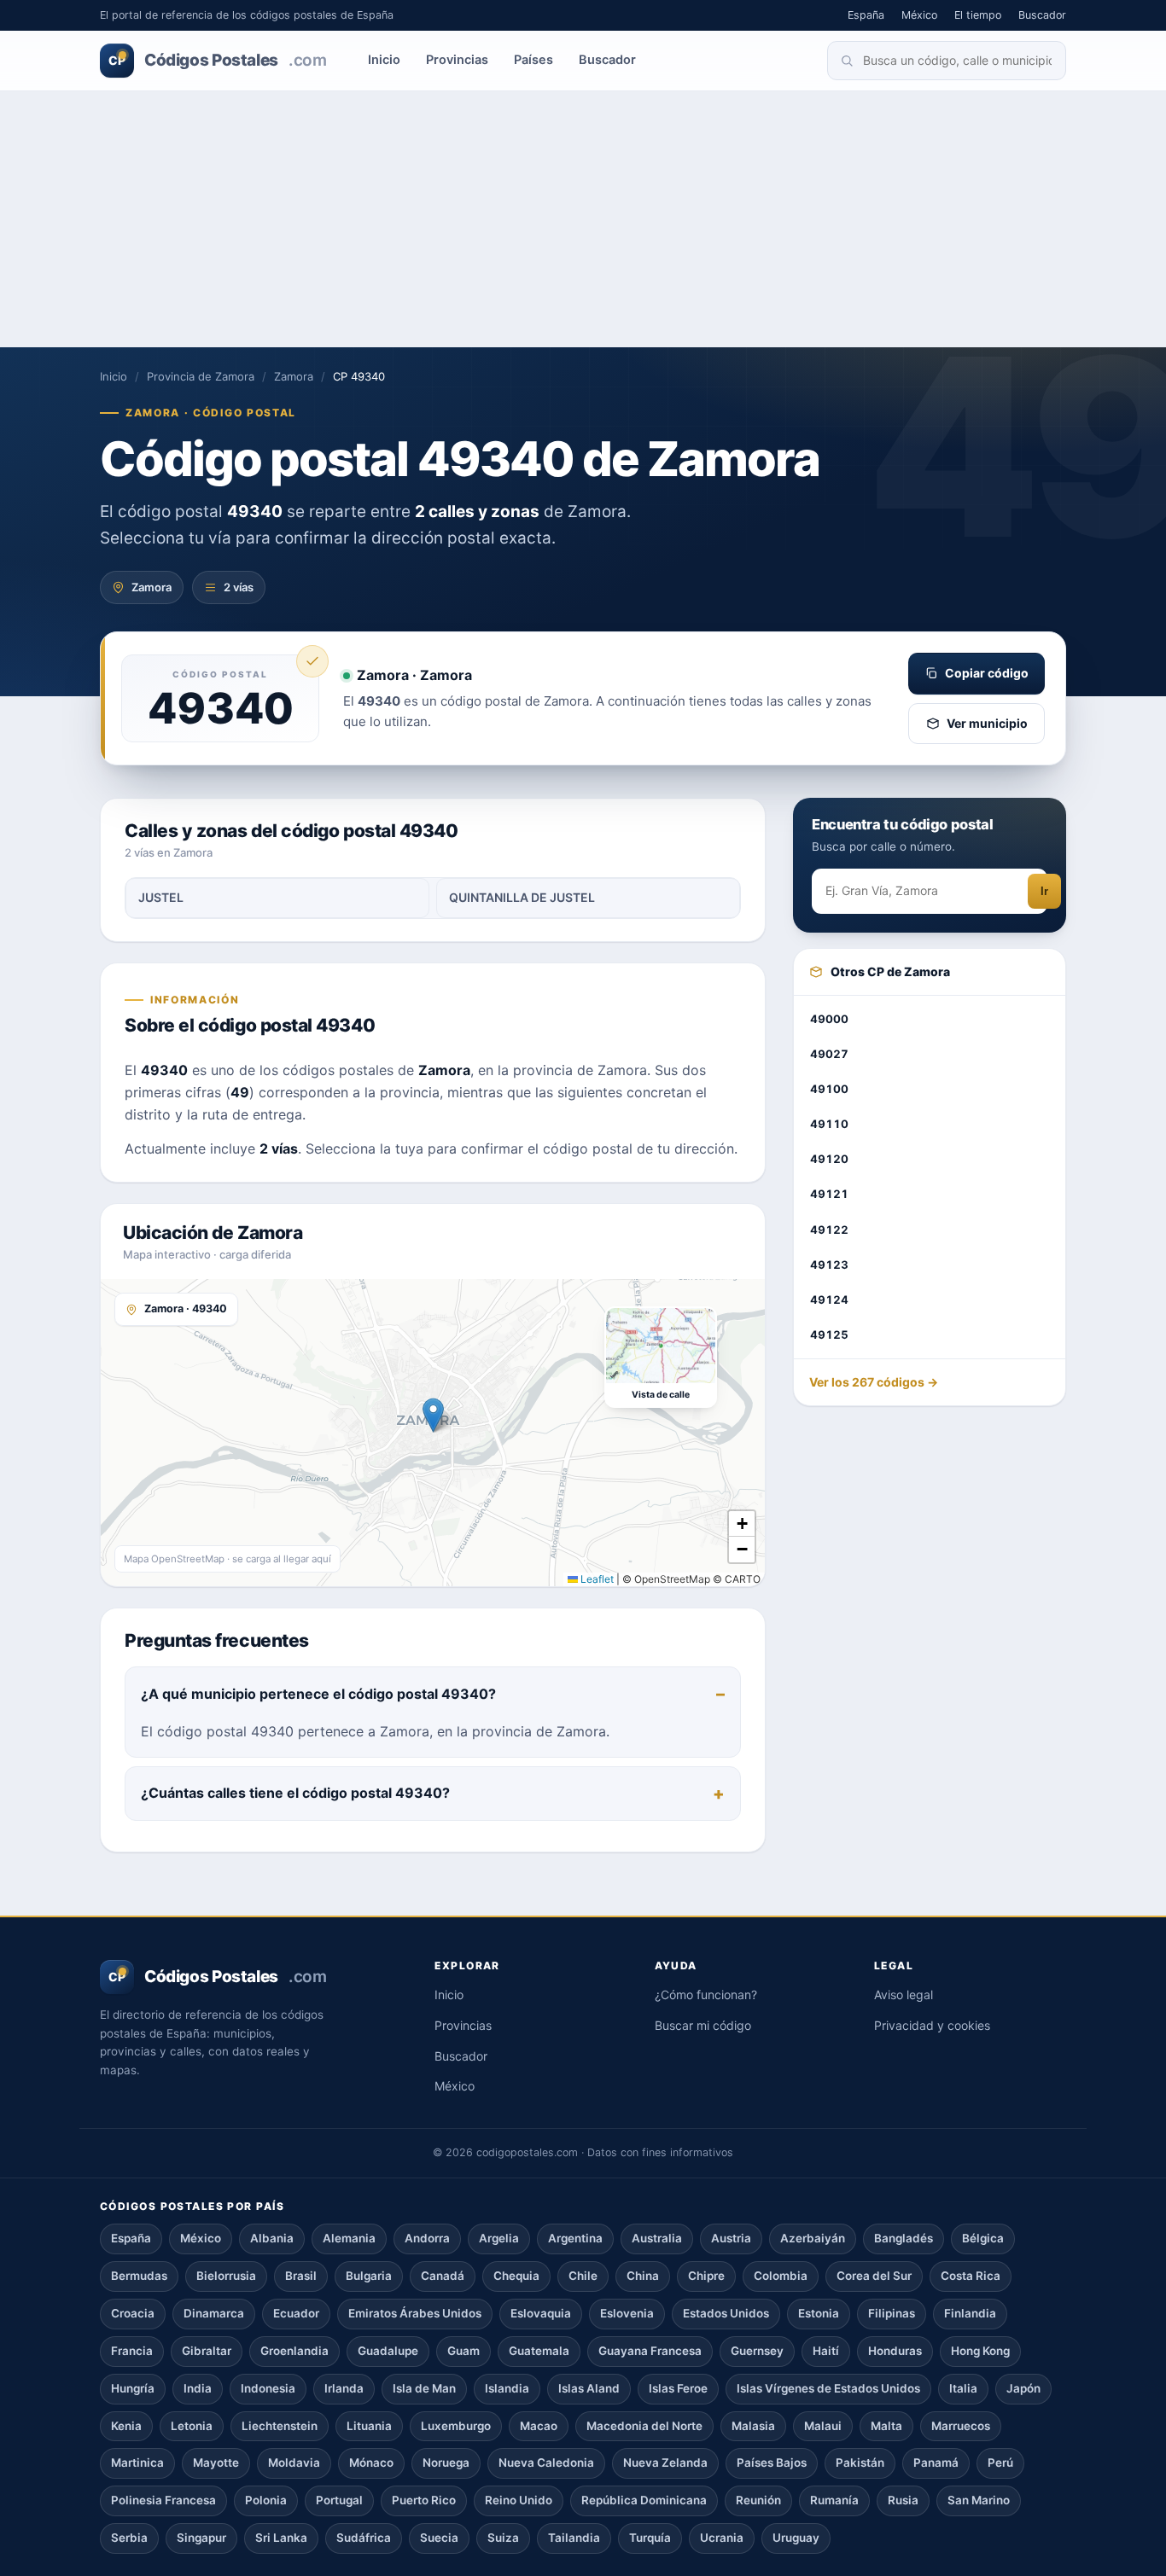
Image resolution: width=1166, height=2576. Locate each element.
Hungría (133, 2388)
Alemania (349, 2238)
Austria (731, 2238)
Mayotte (216, 2463)
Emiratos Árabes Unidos (415, 2313)
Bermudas (139, 2276)
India (198, 2388)
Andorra (427, 2238)
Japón (1023, 2388)
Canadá (443, 2276)
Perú (1000, 2463)
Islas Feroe (678, 2388)
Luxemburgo (456, 2426)
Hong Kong (980, 2351)
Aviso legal (904, 1995)
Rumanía (834, 2500)
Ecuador (296, 2313)
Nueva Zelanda (665, 2463)
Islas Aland (589, 2388)
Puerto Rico (424, 2500)
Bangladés (904, 2238)
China (643, 2276)
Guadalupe (388, 2351)
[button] (433, 1415)
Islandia (507, 2388)
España (866, 15)
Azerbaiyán (813, 2238)
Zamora (294, 376)
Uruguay (796, 2538)
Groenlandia (294, 2351)
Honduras (895, 2351)
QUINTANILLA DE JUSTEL (522, 897)
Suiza (503, 2538)
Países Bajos (772, 2463)
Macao (539, 2426)
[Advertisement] (583, 219)
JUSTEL (161, 897)
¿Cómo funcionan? (706, 1995)
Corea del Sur (874, 2276)
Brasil (301, 2276)
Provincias (457, 60)
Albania (272, 2238)
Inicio (384, 60)
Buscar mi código (703, 2025)
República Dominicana (644, 2500)
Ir (1044, 891)
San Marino (979, 2500)
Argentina (575, 2238)
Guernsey (757, 2351)
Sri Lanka (281, 2538)
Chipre (706, 2276)
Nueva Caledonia (546, 2463)
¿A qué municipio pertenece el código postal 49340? (318, 1694)
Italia (963, 2388)
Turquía (650, 2538)
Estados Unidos (726, 2313)
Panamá (936, 2463)
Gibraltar (207, 2351)
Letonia (192, 2426)
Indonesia (268, 2388)
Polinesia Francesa (163, 2500)
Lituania (369, 2426)
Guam (463, 2351)
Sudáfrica (364, 2538)
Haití (826, 2351)
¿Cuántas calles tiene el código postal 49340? (295, 1793)
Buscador (1042, 15)
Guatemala (539, 2351)
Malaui (823, 2426)
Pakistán (860, 2463)
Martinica (137, 2463)
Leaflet (596, 1579)
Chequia (516, 2276)
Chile (583, 2276)
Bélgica (983, 2238)
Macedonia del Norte (644, 2426)
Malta (886, 2426)
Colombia (781, 2276)
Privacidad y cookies (932, 2025)
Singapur (201, 2538)
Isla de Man (424, 2388)
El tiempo (978, 15)
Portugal (339, 2500)
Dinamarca (214, 2313)
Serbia (129, 2538)
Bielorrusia (226, 2276)
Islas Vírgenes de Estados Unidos (828, 2388)
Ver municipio (987, 723)
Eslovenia (627, 2313)
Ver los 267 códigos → (874, 1382)
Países (533, 60)
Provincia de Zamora (201, 376)
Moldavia (294, 2463)
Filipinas (892, 2313)
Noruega (446, 2463)
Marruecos (961, 2426)
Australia (657, 2238)
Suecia (439, 2538)
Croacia (133, 2313)
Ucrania (722, 2538)
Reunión (758, 2500)
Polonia (266, 2500)
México (919, 15)
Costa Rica (971, 2276)
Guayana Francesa (650, 2351)
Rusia (903, 2500)
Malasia (753, 2426)
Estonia (819, 2313)
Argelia (499, 2238)
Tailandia (574, 2538)
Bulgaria (369, 2276)
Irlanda (344, 2388)
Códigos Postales (217, 60)
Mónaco (371, 2463)
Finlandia (970, 2313)
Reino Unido (519, 2500)
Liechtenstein (280, 2426)
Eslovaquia (541, 2313)
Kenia (126, 2426)
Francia (132, 2351)
